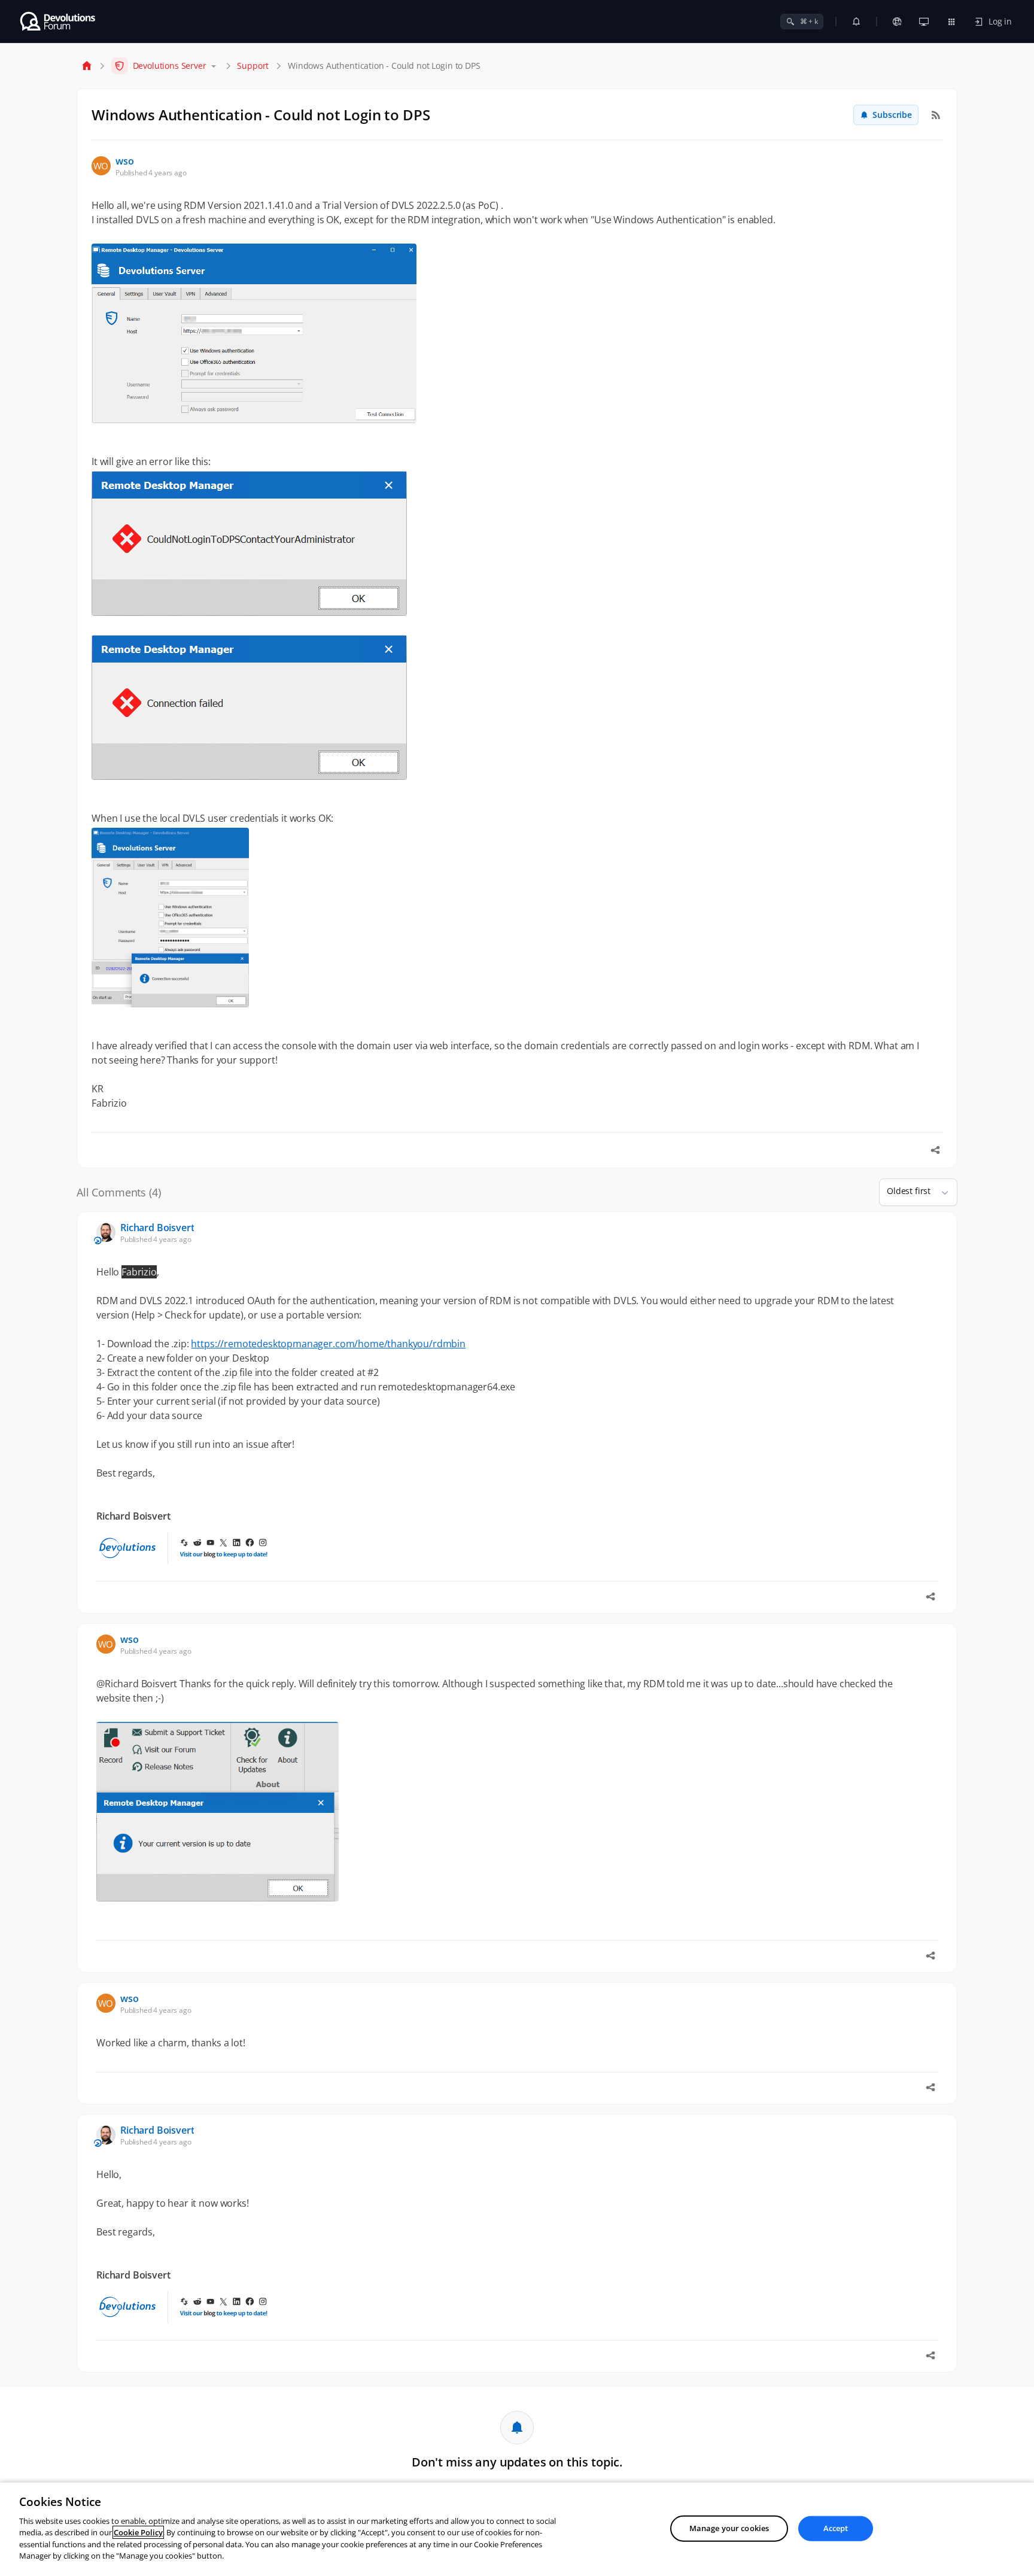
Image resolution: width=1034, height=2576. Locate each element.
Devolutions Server (170, 66)
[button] (940, 1192)
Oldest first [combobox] (909, 1191)
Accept (836, 2528)
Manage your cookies (729, 2528)
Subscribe (892, 115)
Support (253, 66)
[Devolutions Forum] (58, 22)
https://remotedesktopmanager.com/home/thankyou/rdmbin (328, 1344)
